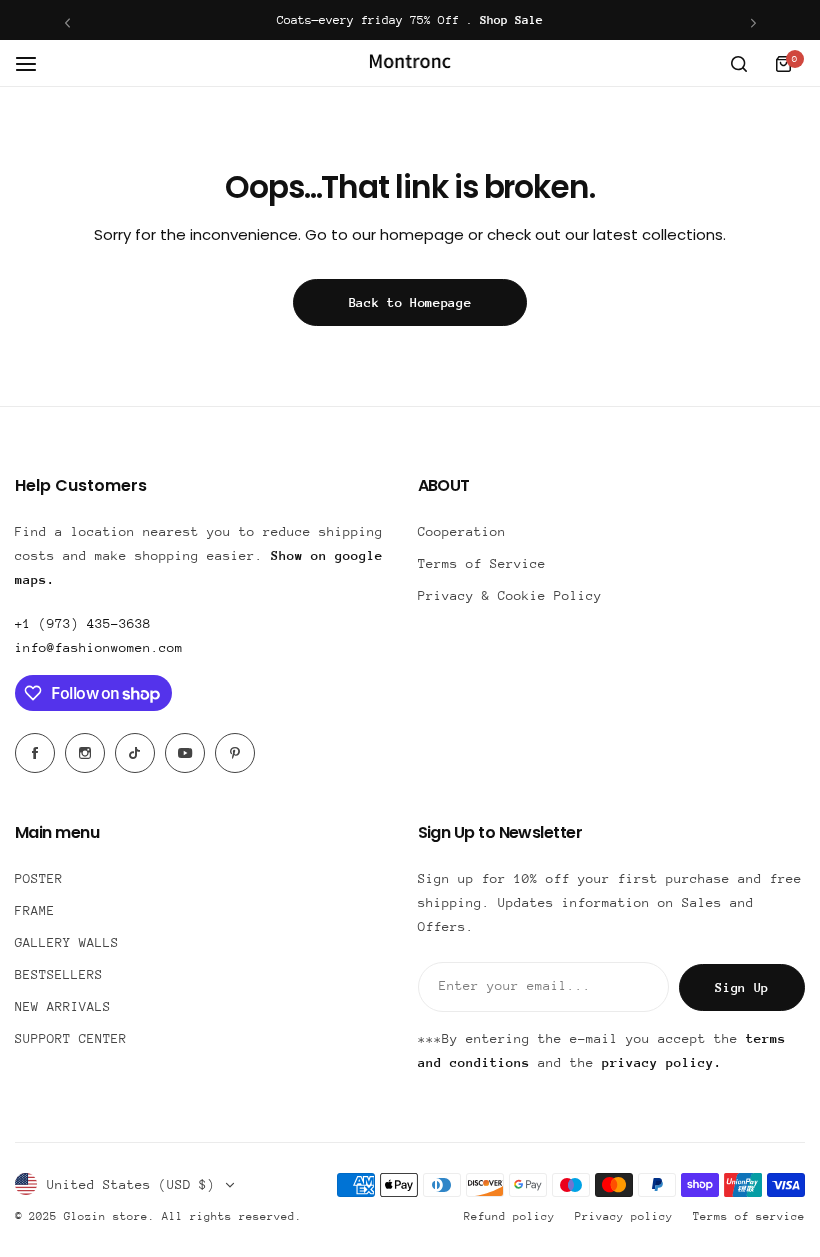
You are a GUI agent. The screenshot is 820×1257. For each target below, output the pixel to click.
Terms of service (749, 1216)
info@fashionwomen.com (99, 647)
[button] (67, 22)
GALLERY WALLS (67, 942)
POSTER (39, 878)
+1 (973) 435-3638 (83, 623)
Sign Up (742, 987)
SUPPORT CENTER (71, 1038)
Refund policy (509, 1216)
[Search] (739, 64)
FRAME (35, 910)
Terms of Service (482, 563)
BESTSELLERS (59, 974)
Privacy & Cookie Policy (510, 595)
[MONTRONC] (410, 63)
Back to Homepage (410, 302)
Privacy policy (624, 1216)
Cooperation (462, 531)
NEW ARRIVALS (63, 1006)
